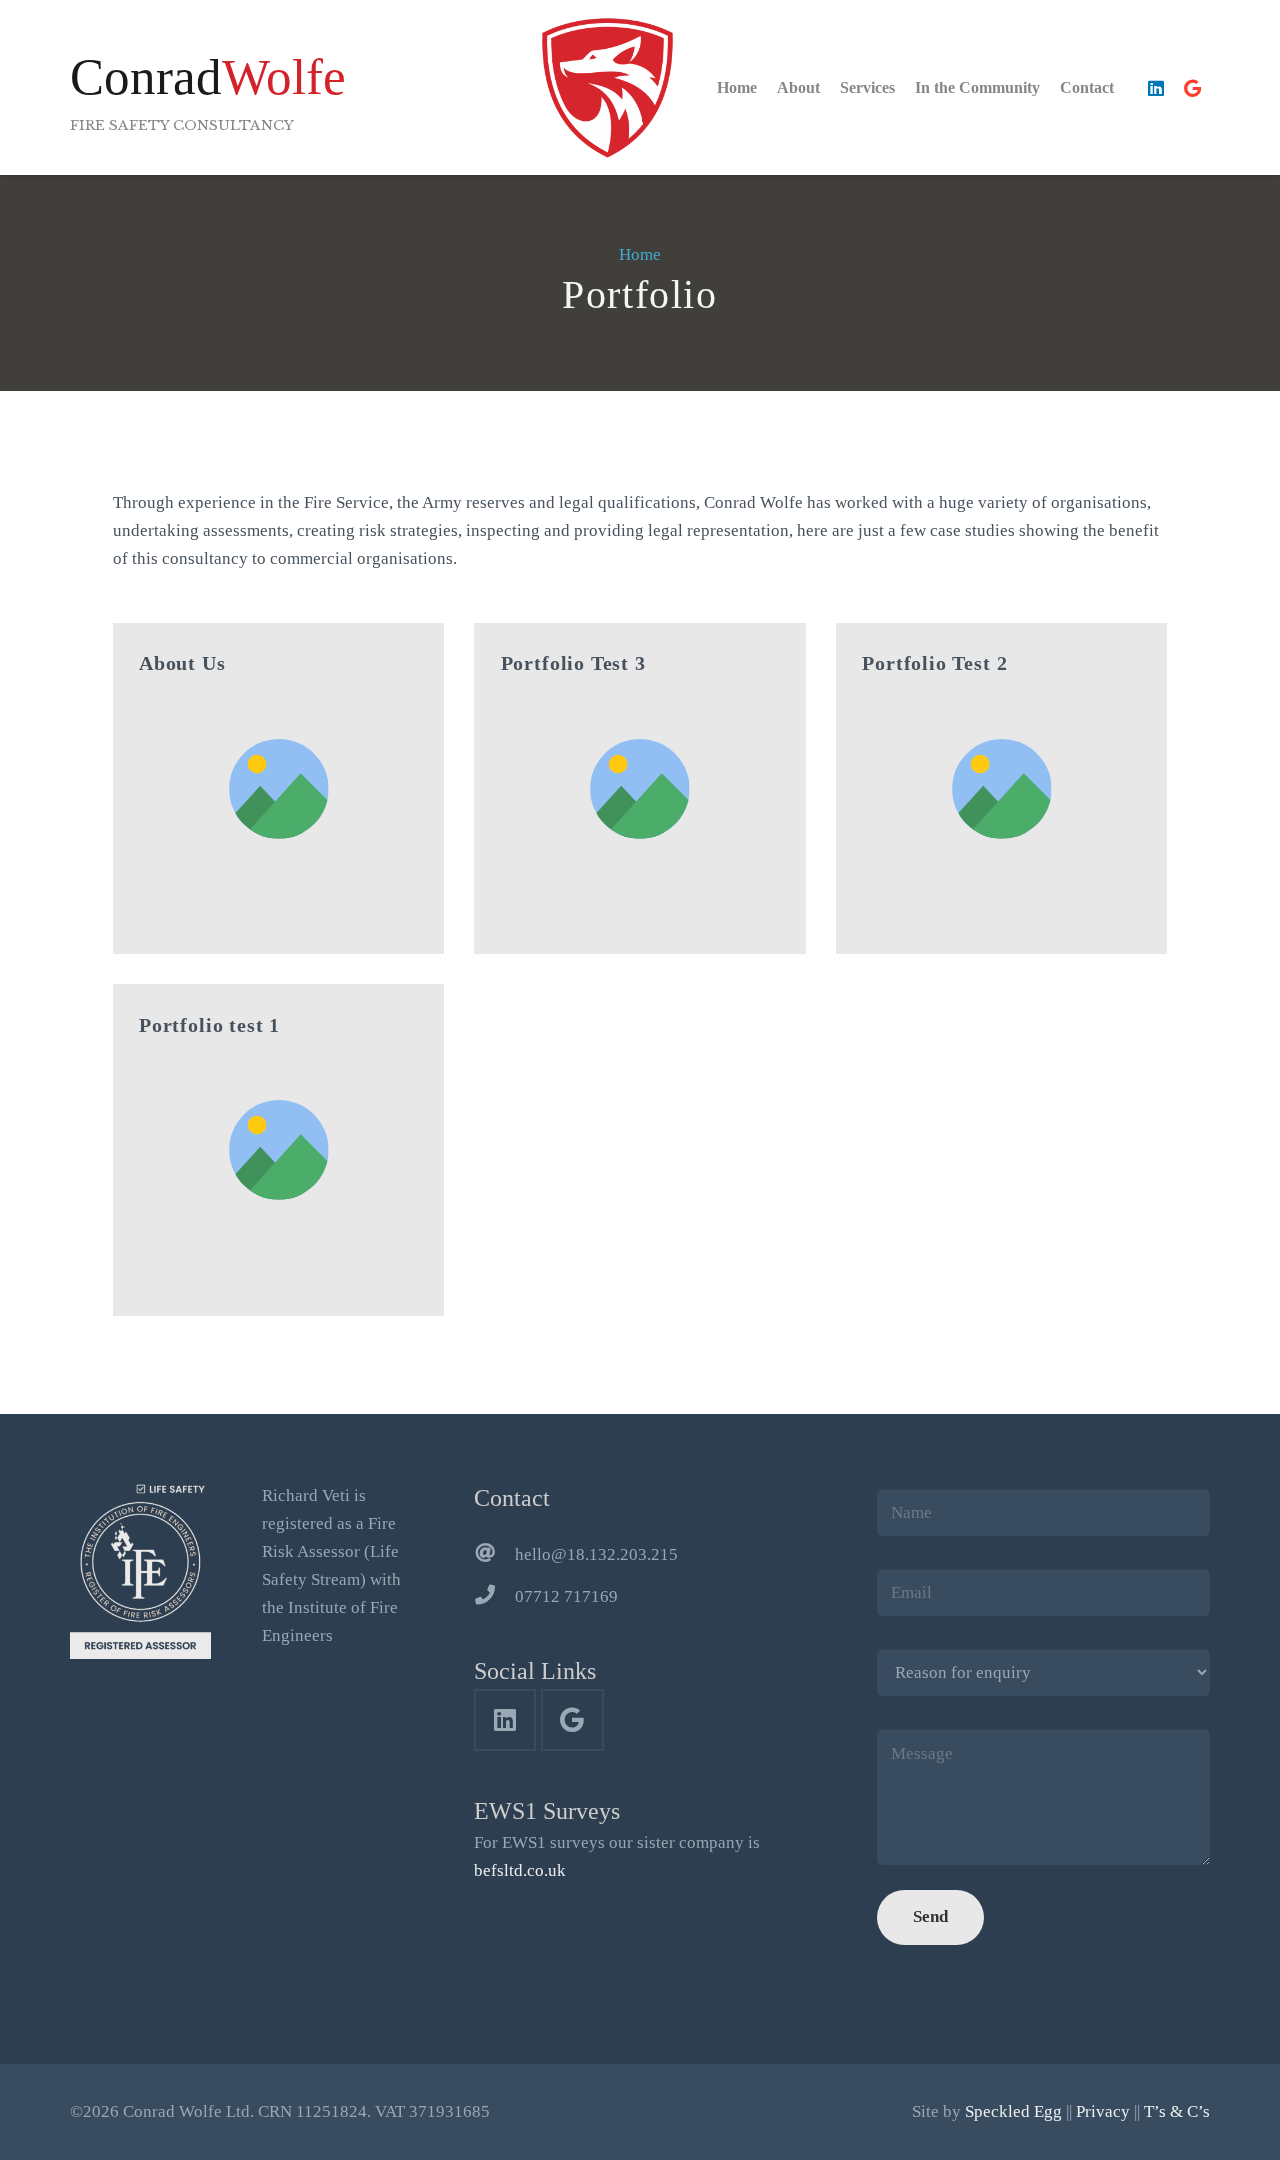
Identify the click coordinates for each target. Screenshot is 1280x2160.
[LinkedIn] (1156, 88)
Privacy (1103, 2111)
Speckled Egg (1013, 2111)
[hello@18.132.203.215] (494, 1555)
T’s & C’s (1177, 2111)
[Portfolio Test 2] (1002, 789)
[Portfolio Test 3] (640, 789)
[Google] (1192, 88)
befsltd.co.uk (520, 1870)
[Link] (607, 88)
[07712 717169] (494, 1597)
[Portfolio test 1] (279, 1150)
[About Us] (279, 789)
